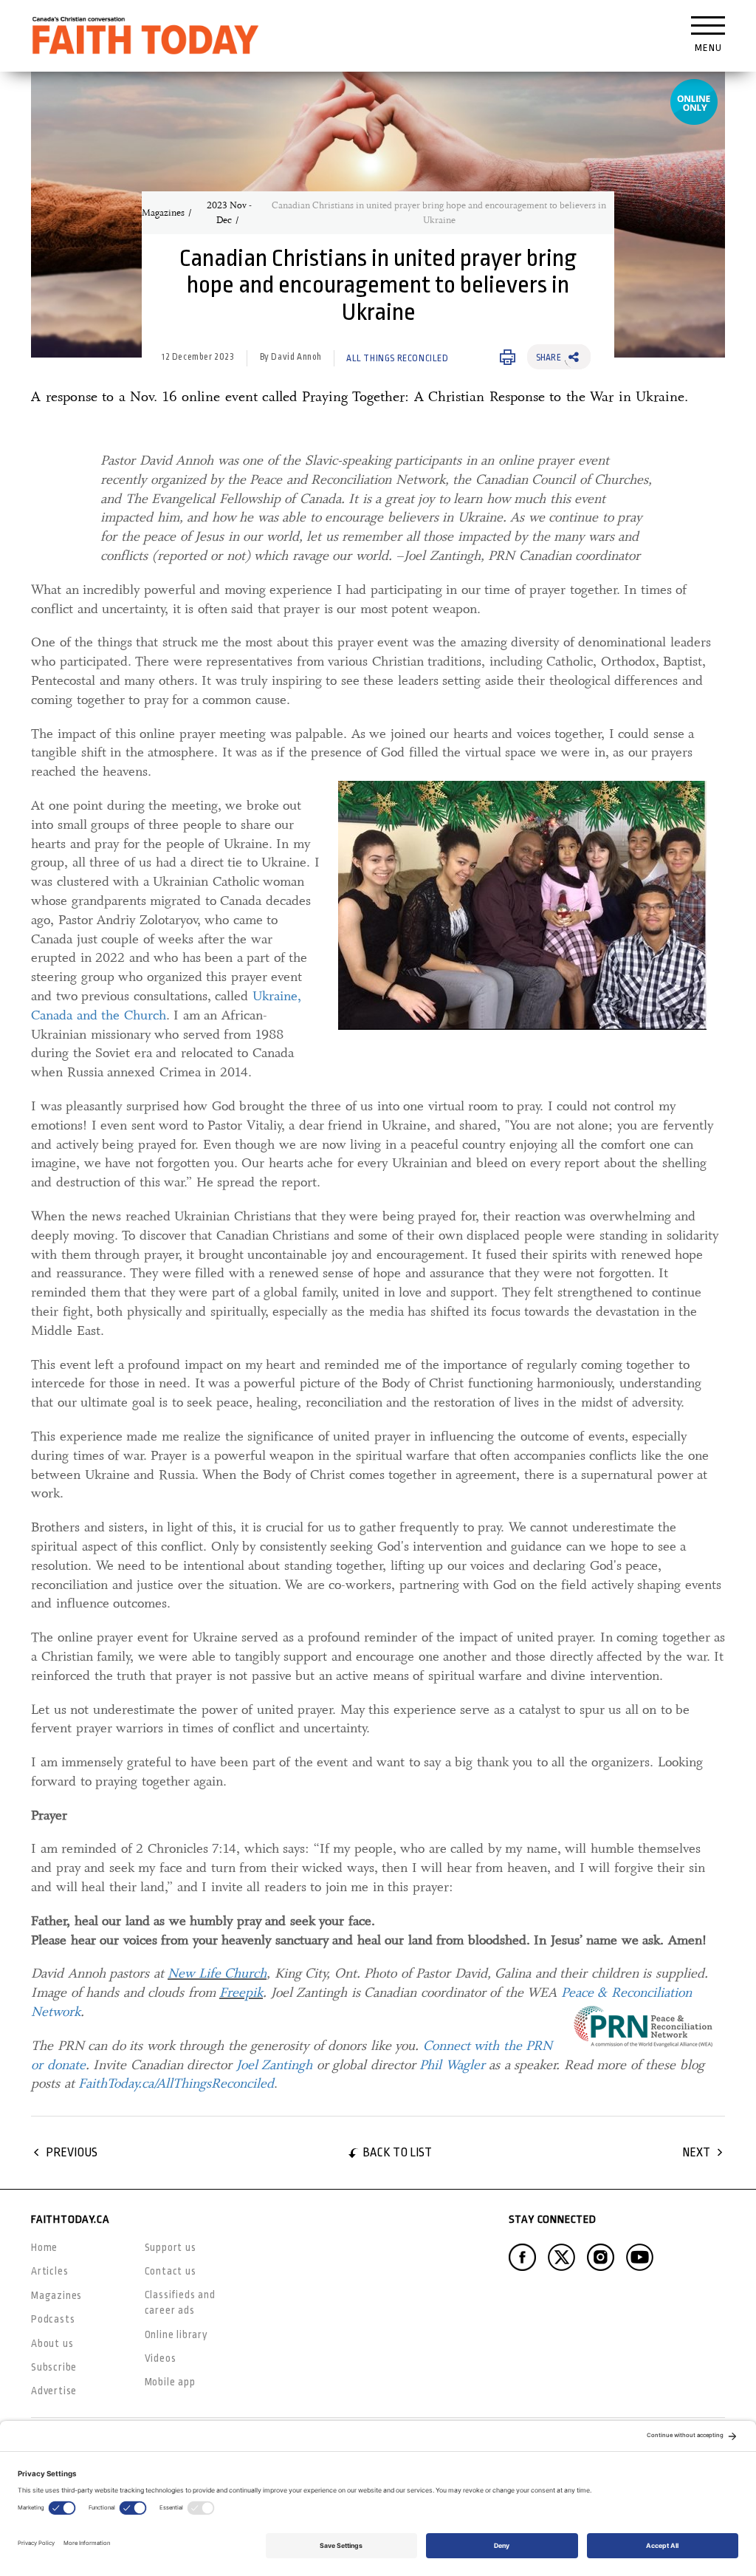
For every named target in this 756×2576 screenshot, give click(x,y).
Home (44, 2247)
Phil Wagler (452, 2065)
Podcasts (53, 2319)
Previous (72, 2152)
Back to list (397, 2152)
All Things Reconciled (398, 358)
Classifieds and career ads (180, 2302)
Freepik (241, 1992)
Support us (171, 2247)
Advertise (54, 2391)
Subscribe (54, 2367)
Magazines (163, 213)
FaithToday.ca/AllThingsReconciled (176, 2083)
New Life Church (217, 1973)
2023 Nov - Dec (229, 213)
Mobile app (170, 2382)
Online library (176, 2334)
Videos (161, 2358)
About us (52, 2343)
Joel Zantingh (275, 2065)
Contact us (171, 2271)
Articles (49, 2271)
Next (696, 2152)
